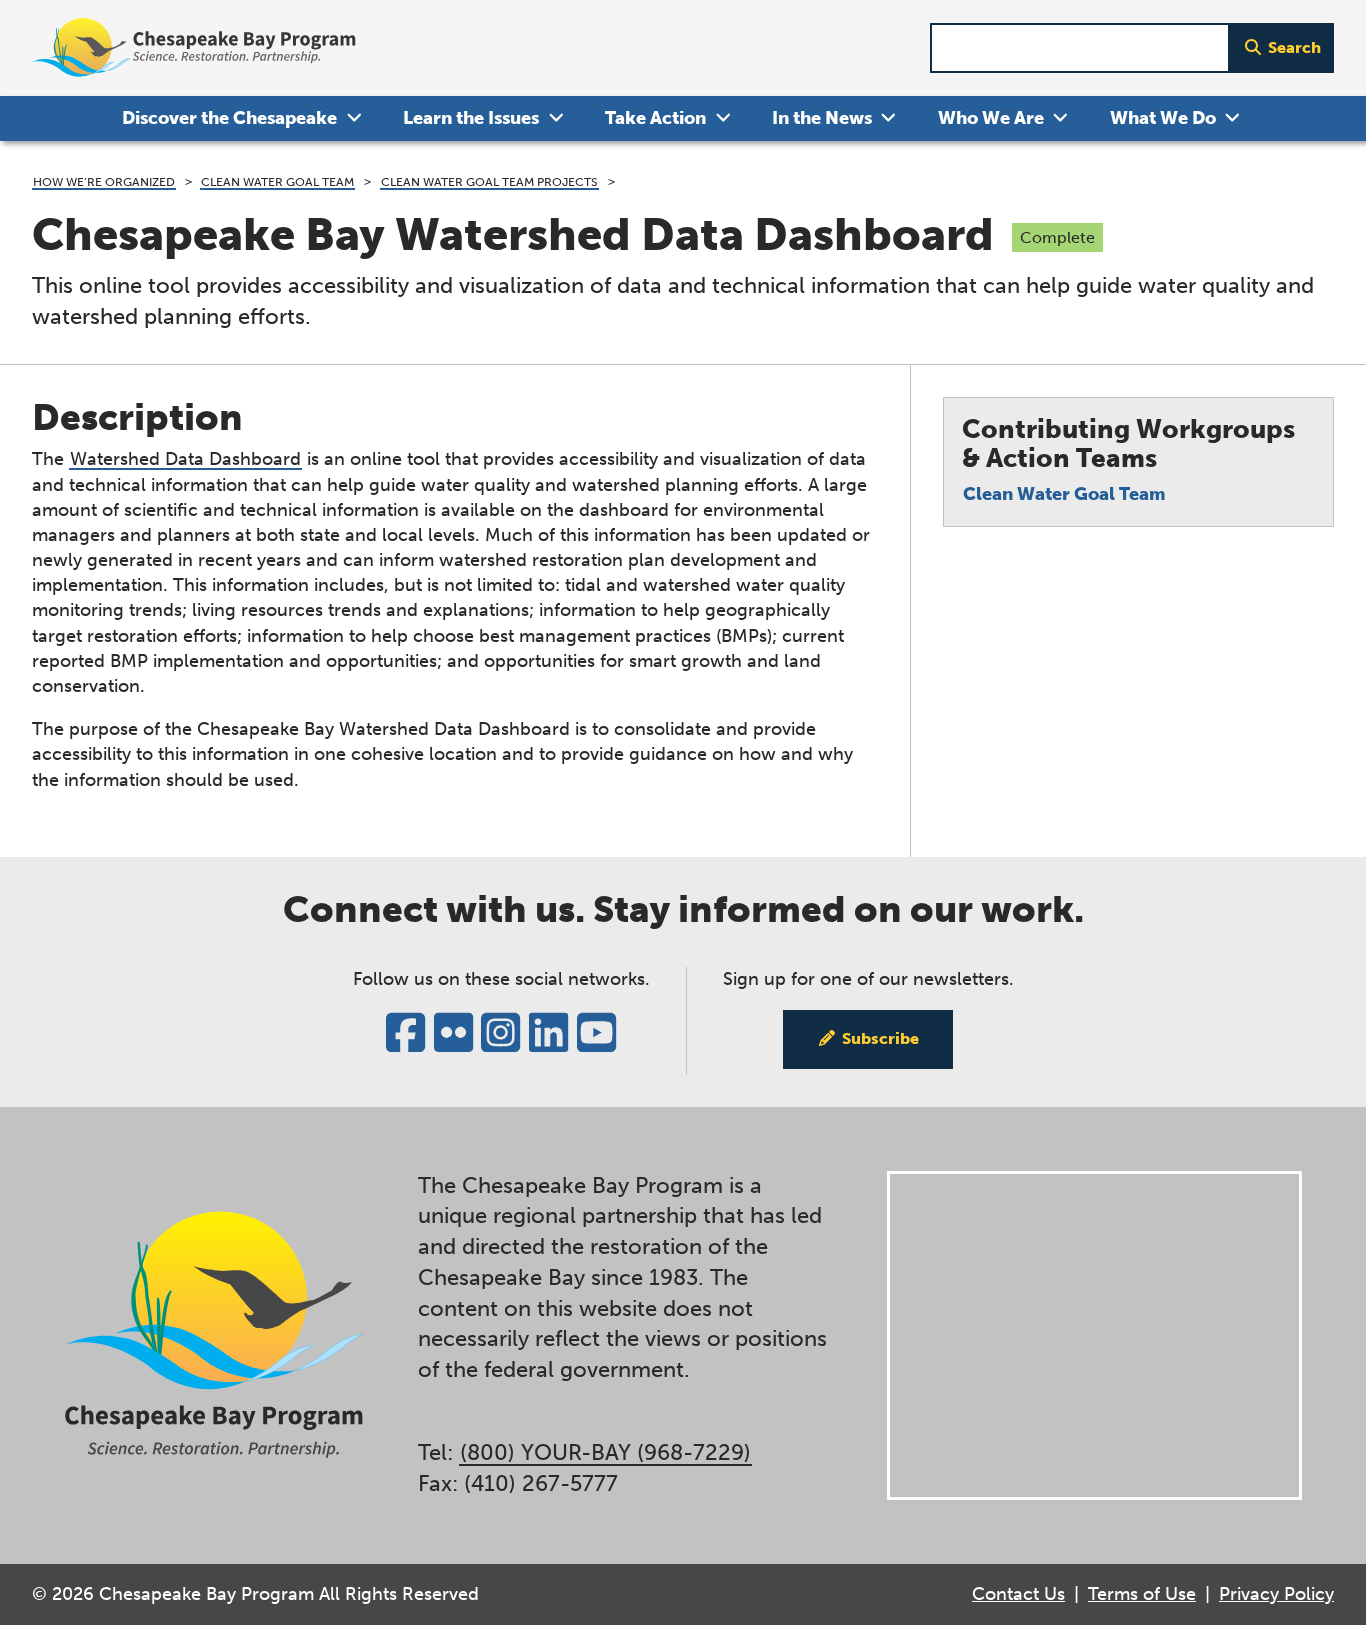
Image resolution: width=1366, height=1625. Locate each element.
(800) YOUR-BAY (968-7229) (605, 1452)
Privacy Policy (1276, 1594)
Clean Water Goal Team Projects (489, 181)
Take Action (655, 118)
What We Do (1163, 118)
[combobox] (1080, 48)
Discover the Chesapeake (229, 118)
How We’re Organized (104, 181)
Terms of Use (1142, 1594)
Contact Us (1018, 1594)
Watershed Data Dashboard (185, 459)
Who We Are (991, 118)
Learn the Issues (471, 118)
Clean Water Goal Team (277, 181)
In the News (822, 118)
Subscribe (880, 1038)
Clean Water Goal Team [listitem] (1064, 494)
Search (1294, 47)
